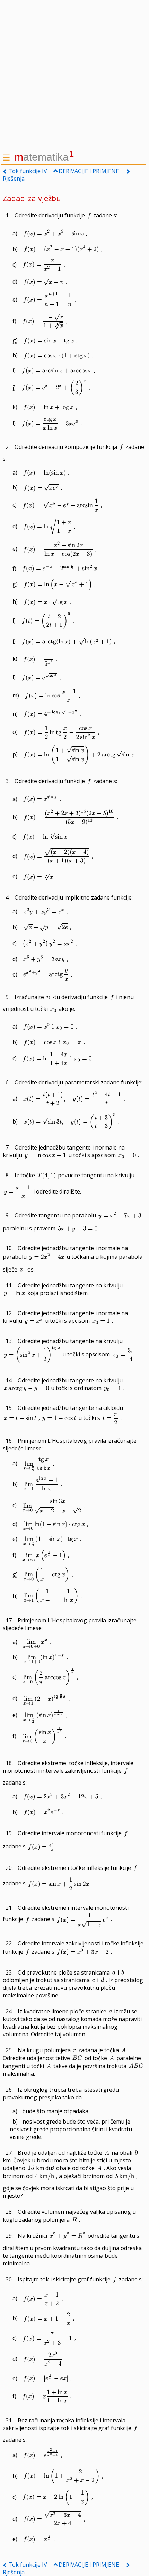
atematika (44, 157)
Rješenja (14, 179)
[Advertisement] (74, 75)
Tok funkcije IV (28, 171)
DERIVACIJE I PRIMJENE (89, 171)
